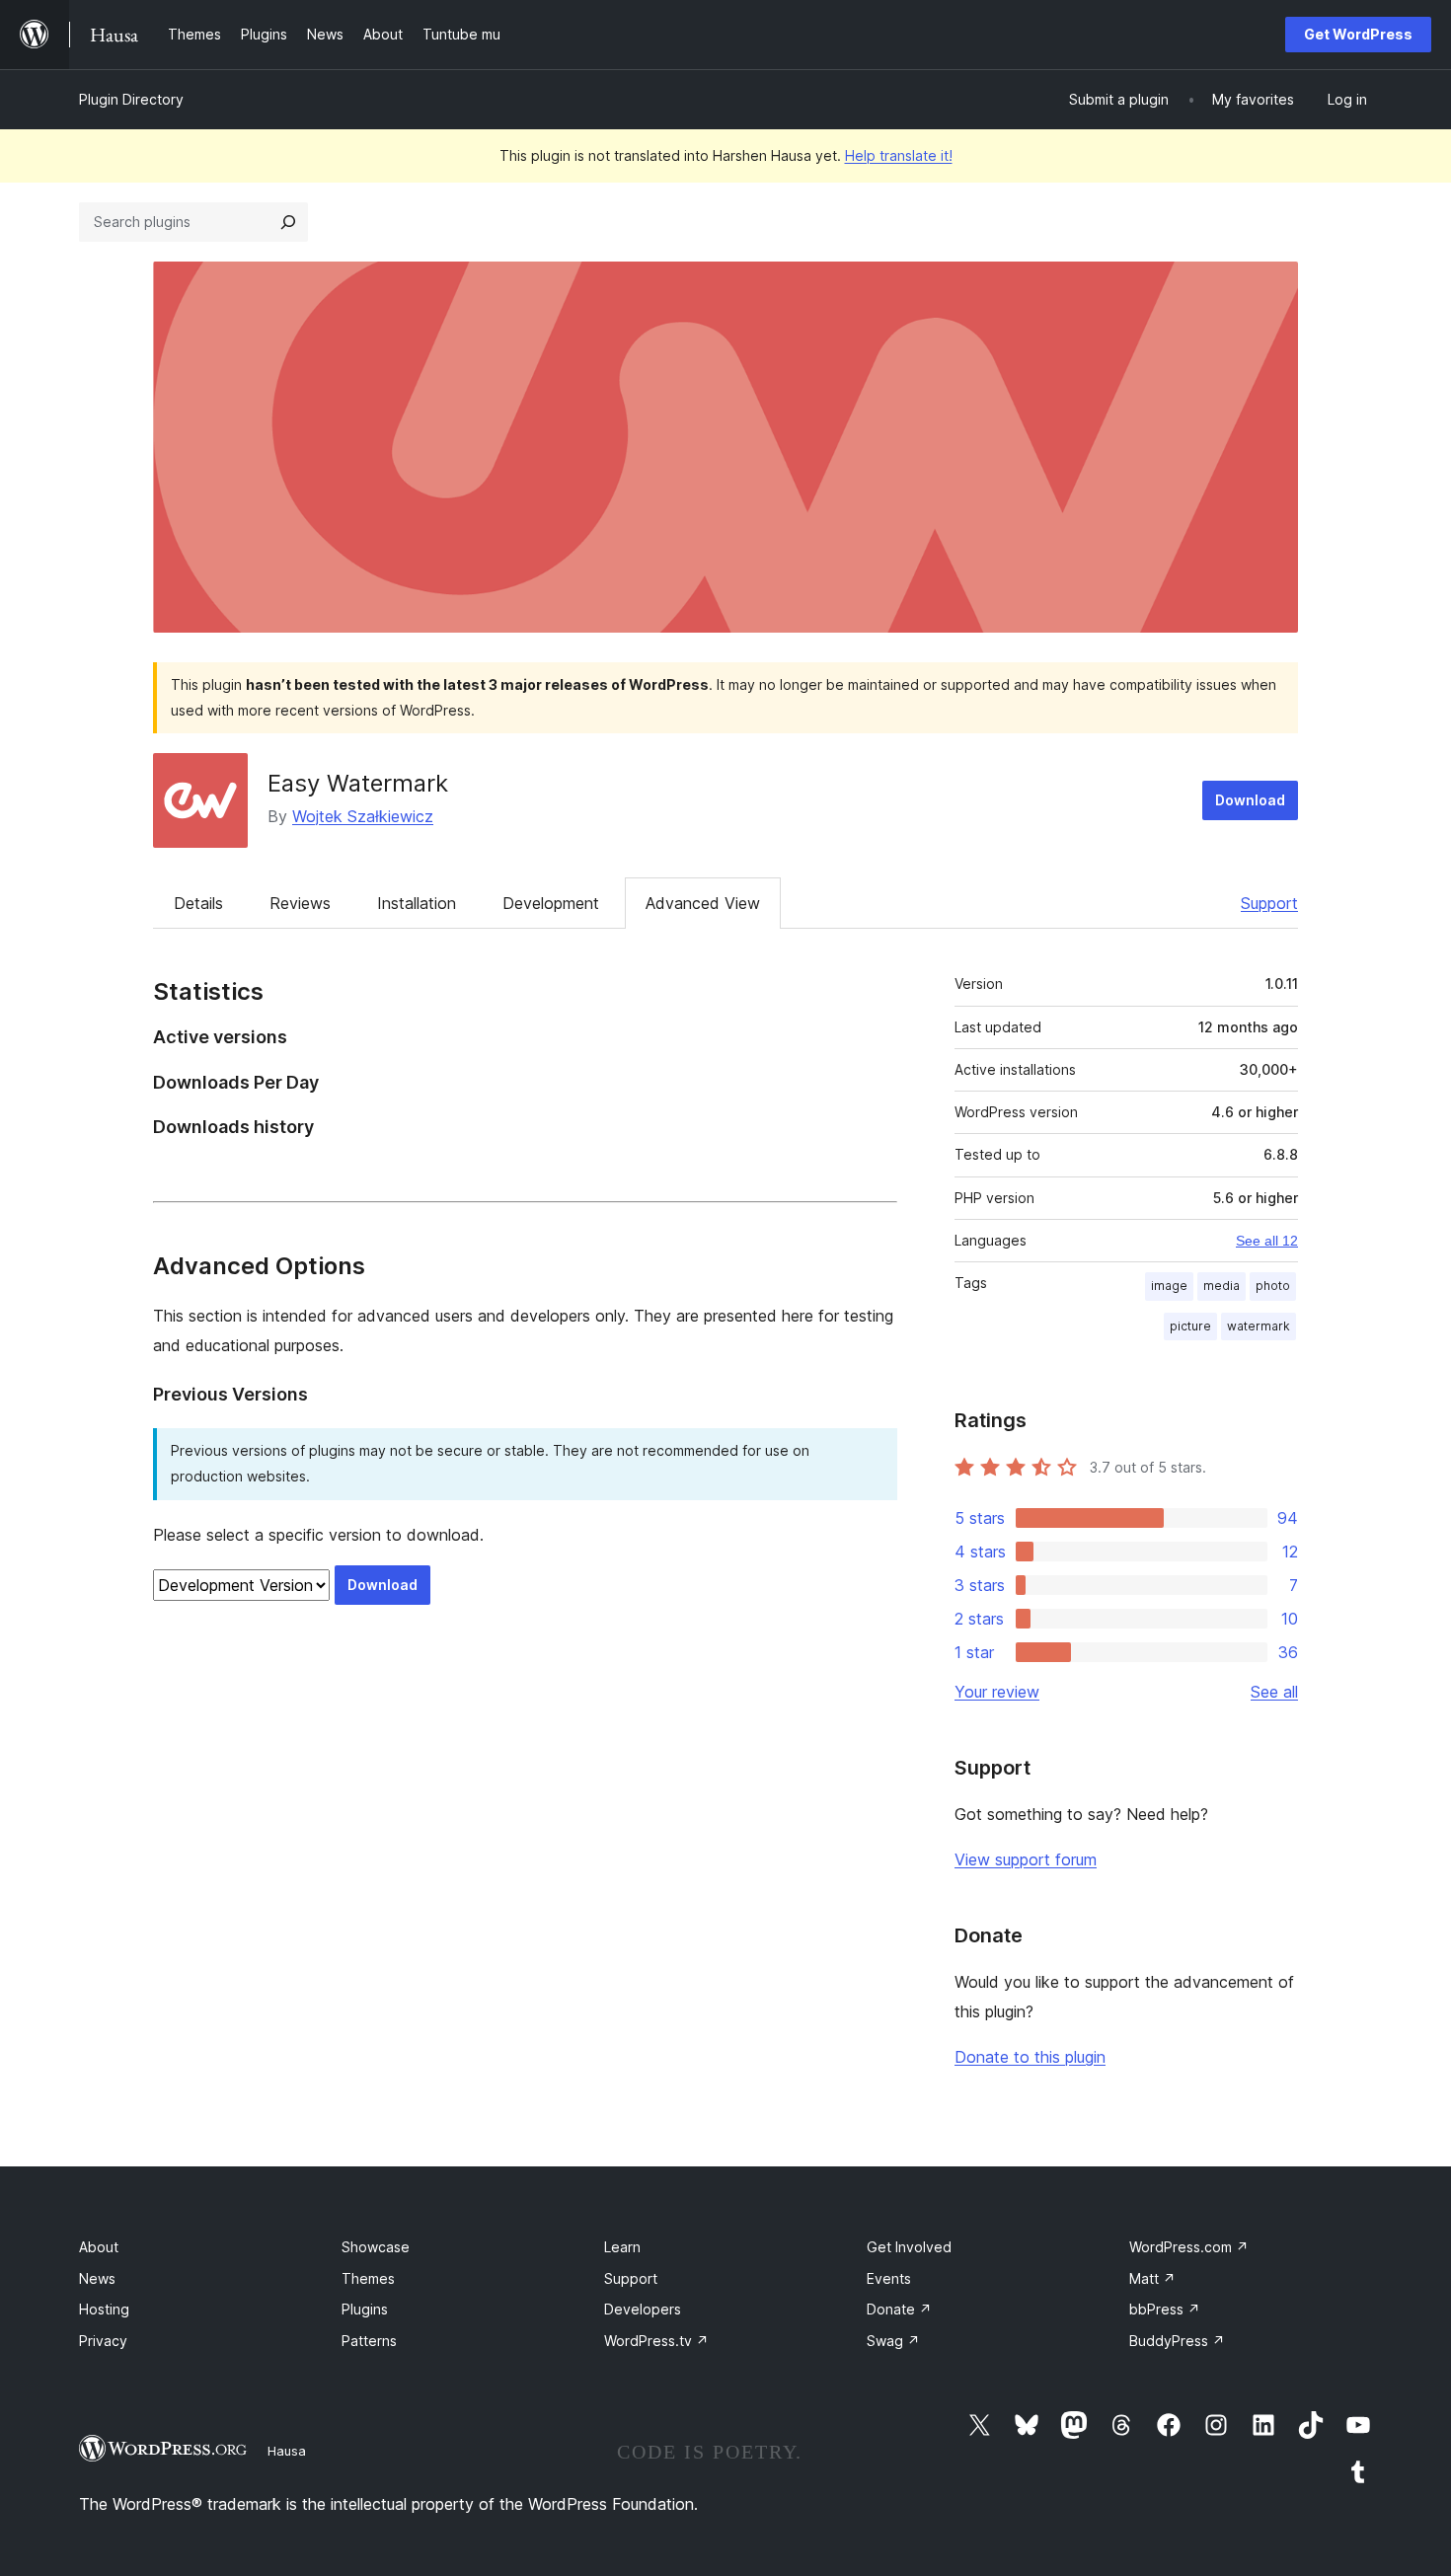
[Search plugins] (288, 222)
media (1222, 1286)
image (1169, 1286)
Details (198, 903)
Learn (622, 2247)
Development (551, 903)
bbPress (1165, 2309)
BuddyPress (1177, 2341)
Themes (368, 2278)
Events (889, 2278)
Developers (643, 2309)
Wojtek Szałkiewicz (363, 816)
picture (1190, 1326)
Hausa (287, 2451)
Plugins (365, 2309)
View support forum (1026, 1859)
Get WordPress (1358, 34)
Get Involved (909, 2247)
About (99, 2247)
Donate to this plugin (1030, 2057)
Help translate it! (899, 155)
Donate (899, 2309)
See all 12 (1267, 1241)
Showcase (376, 2247)
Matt (1152, 2278)
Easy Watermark (358, 783)
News (97, 2278)
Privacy (103, 2341)
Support (1269, 903)
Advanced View (703, 903)
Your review (997, 1692)
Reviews (300, 903)
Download (1250, 800)
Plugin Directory (131, 99)
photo (1273, 1286)
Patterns (369, 2341)
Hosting (104, 2309)
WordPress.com (1189, 2247)
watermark (1259, 1326)
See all (1274, 1692)
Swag (893, 2341)
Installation (417, 903)
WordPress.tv (656, 2341)
